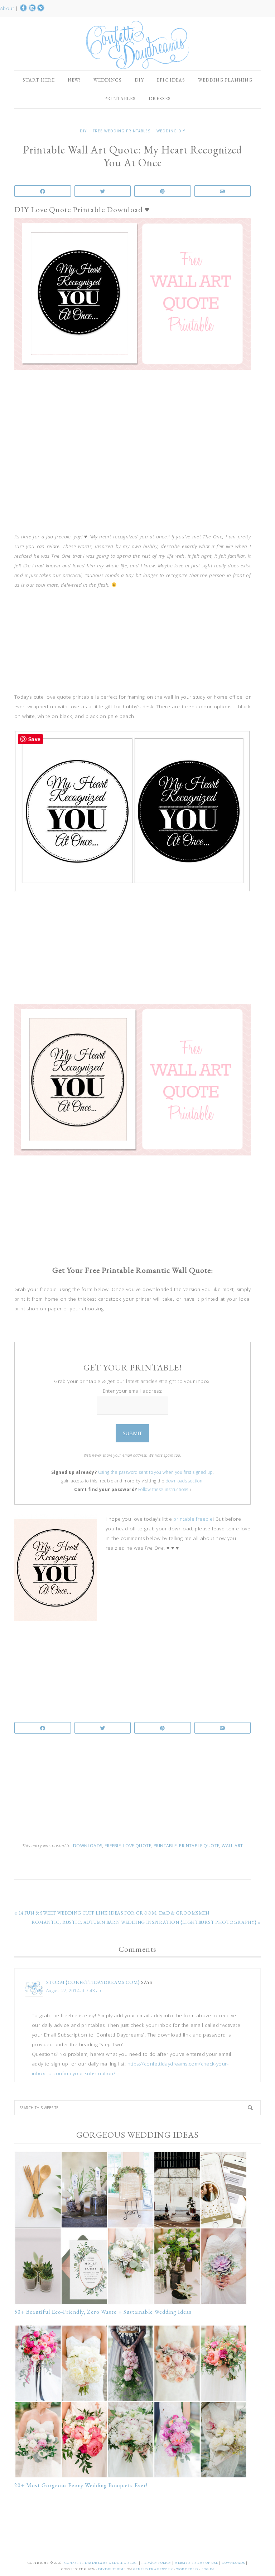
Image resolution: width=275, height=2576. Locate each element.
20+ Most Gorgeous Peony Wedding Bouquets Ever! (81, 2485)
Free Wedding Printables (122, 131)
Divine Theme (112, 2569)
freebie (113, 1846)
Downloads (234, 2563)
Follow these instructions (163, 1489)
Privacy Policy (157, 2563)
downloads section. (185, 1481)
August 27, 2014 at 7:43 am (74, 1991)
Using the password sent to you (130, 1472)
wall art (232, 1846)
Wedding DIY (171, 131)
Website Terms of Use (197, 2563)
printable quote (199, 1846)
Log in (208, 2569)
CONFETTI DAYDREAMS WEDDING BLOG (101, 2563)
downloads (88, 1846)
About (8, 8)
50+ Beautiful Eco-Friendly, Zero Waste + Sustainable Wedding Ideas (103, 2312)
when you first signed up (188, 1472)
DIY (83, 131)
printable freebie (192, 1519)
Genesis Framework (153, 2569)
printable (165, 1846)
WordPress (187, 2569)
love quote (137, 1846)
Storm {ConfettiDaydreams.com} (93, 1982)
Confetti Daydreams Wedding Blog (137, 45)
